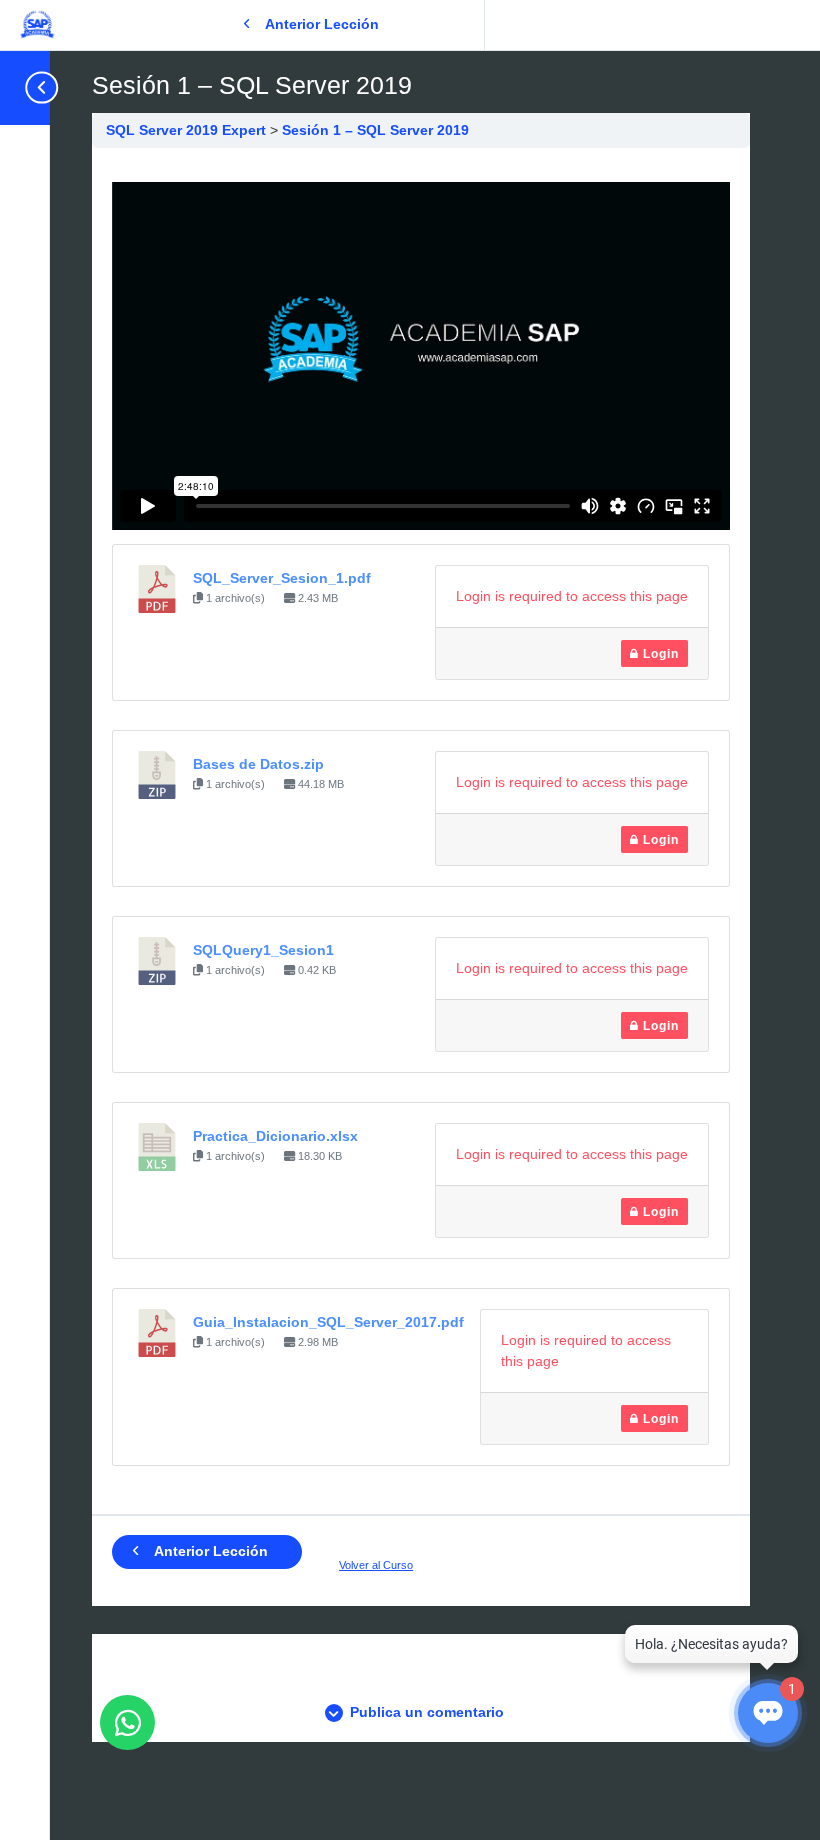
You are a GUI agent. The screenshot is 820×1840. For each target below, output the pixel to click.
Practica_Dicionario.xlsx (275, 1136)
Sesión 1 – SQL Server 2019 (375, 130)
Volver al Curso (376, 1565)
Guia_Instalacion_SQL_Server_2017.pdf (328, 1322)
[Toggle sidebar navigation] (34, 87)
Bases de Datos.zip (258, 764)
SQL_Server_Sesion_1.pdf (282, 578)
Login (659, 654)
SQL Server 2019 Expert (188, 130)
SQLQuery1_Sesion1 (263, 950)
